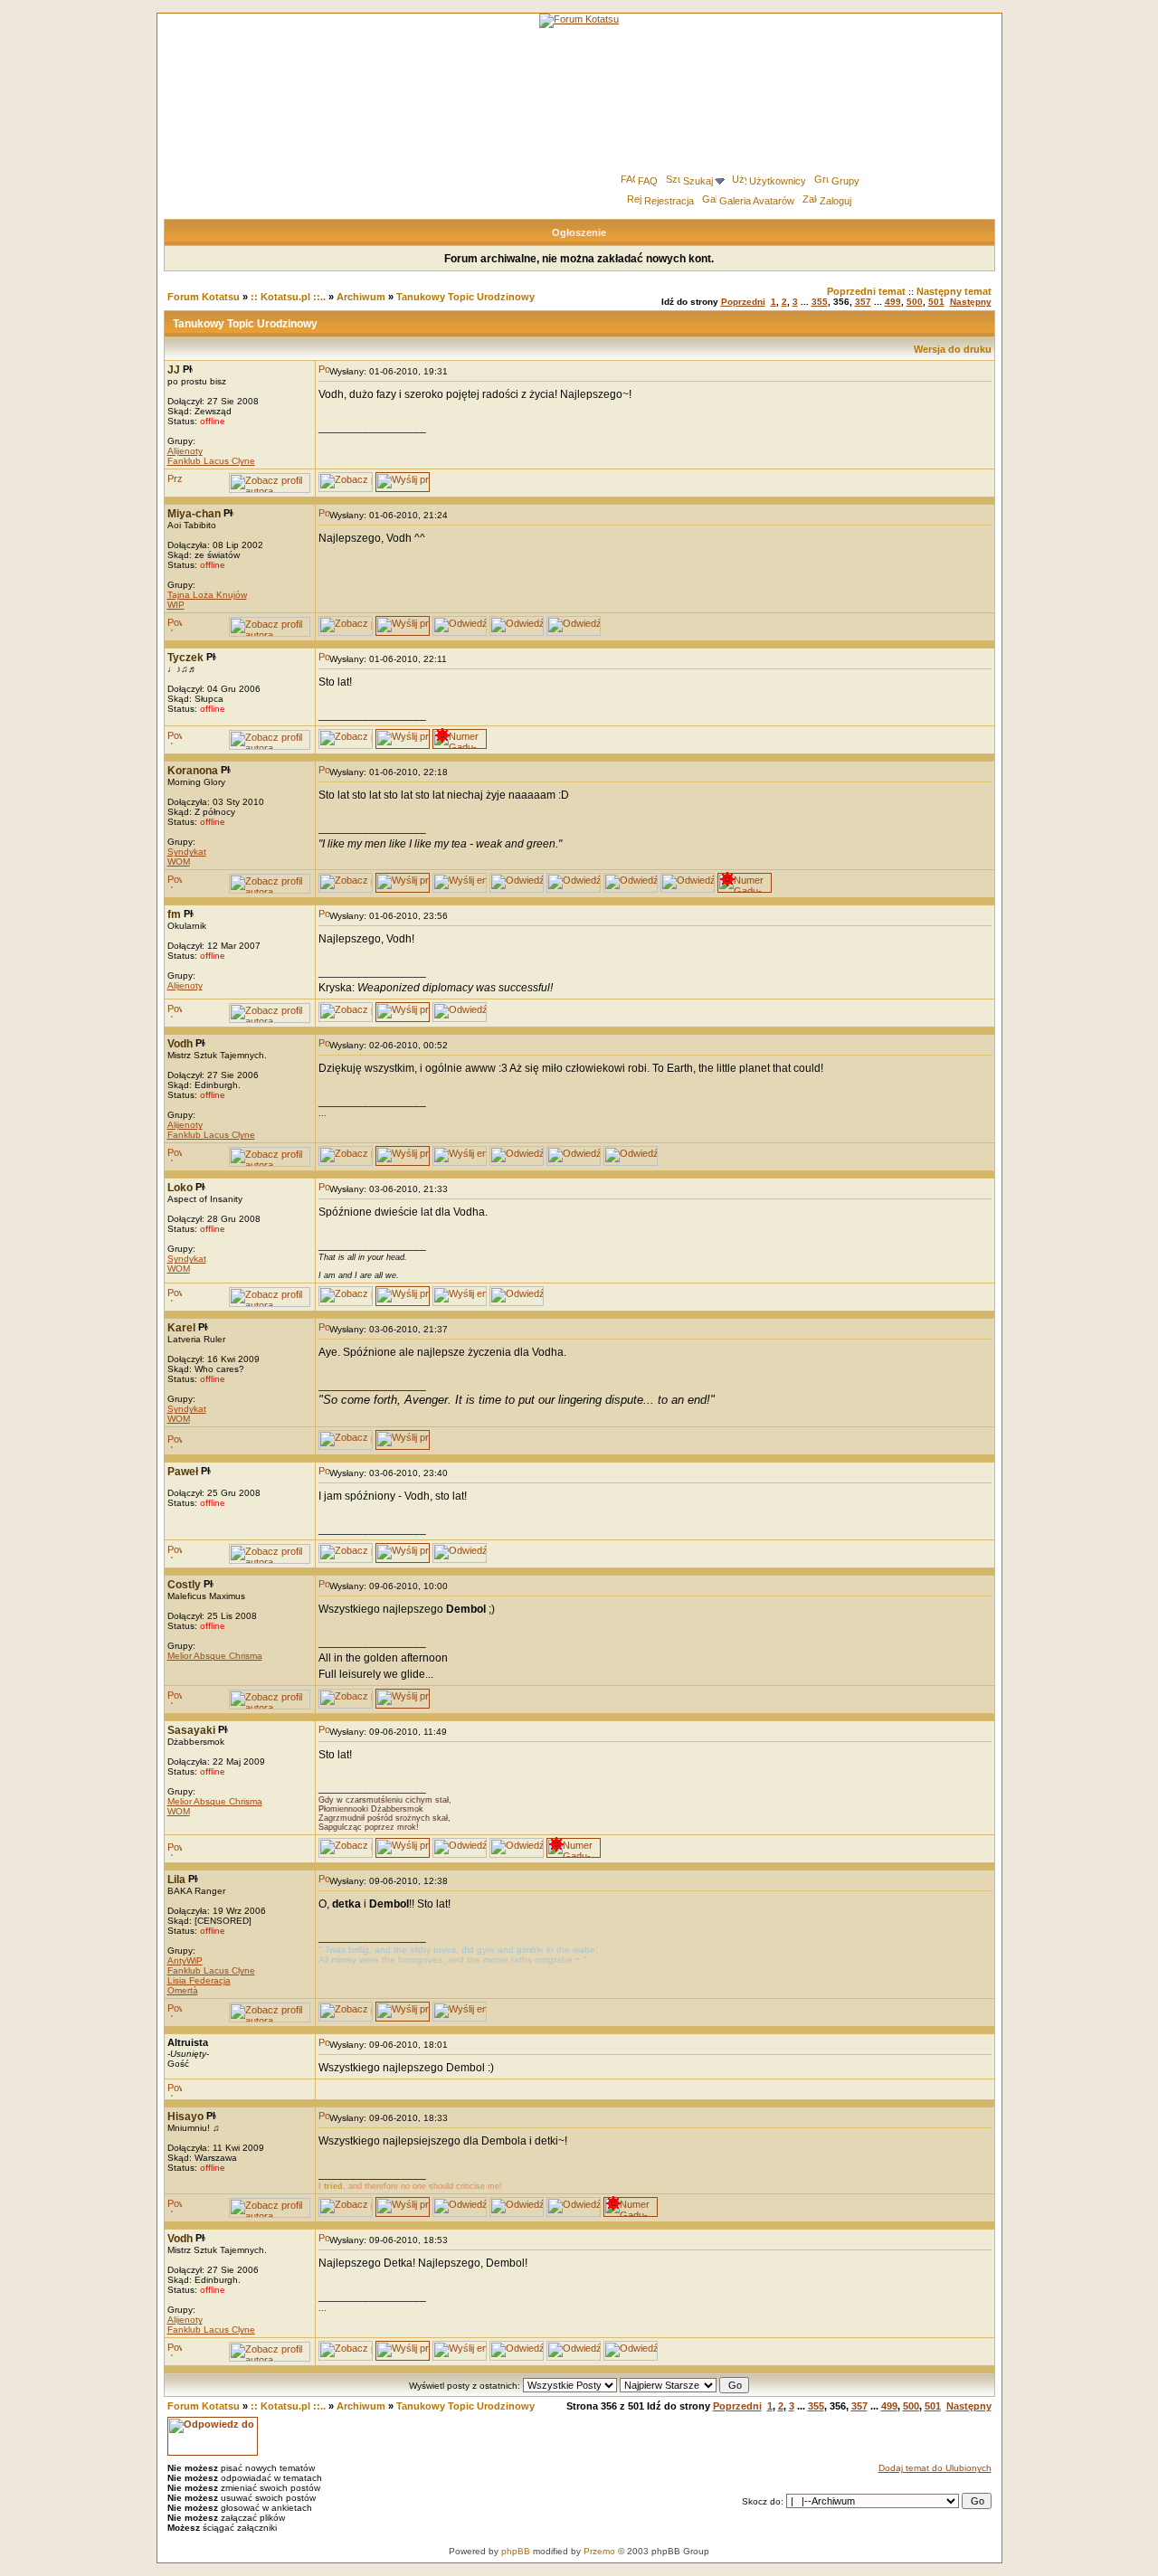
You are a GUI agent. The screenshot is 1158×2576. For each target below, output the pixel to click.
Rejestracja (669, 201)
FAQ (648, 181)
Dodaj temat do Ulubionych (935, 2468)
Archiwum (361, 297)
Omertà (183, 1990)
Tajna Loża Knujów (207, 595)
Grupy (845, 181)
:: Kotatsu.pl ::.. (288, 297)
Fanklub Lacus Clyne (211, 461)
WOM (179, 862)
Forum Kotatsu (204, 297)
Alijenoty (185, 451)
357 (863, 302)
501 (936, 302)
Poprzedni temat (866, 291)
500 (915, 302)
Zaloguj (835, 201)
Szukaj (698, 181)
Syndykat (187, 852)
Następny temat (954, 291)
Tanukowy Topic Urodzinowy (465, 297)
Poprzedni (743, 302)
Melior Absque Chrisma (215, 1656)
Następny (971, 302)
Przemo (599, 2551)
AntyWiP (185, 1960)
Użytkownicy (778, 181)
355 (820, 302)
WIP (176, 605)
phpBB (516, 2551)
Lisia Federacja (199, 1980)
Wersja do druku (953, 349)
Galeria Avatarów (757, 201)
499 (893, 302)
